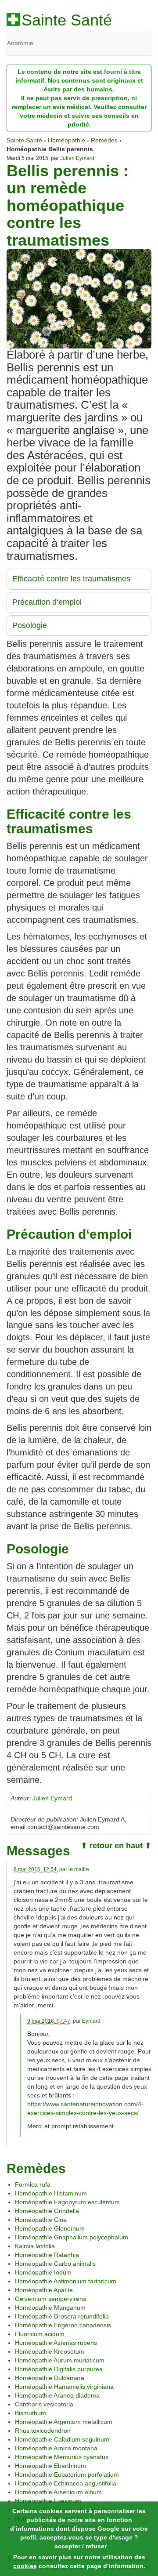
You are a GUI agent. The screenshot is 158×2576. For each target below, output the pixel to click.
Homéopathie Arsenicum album (58, 2492)
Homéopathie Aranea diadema (57, 2395)
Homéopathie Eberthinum (50, 2466)
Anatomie (20, 43)
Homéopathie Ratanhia (47, 2255)
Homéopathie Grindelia (47, 2211)
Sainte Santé (67, 20)
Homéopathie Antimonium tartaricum (66, 2281)
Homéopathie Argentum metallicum (64, 2422)
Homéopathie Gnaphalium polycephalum (72, 2237)
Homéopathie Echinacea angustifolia (66, 2483)
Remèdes (104, 140)
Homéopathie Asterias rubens (56, 2343)
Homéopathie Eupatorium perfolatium (67, 2474)
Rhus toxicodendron (43, 2431)
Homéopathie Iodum (43, 2272)
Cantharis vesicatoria (44, 2404)
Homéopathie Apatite (44, 2290)
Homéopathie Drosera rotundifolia (62, 2316)
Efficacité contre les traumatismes (71, 579)
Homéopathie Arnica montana (56, 2448)
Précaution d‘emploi (47, 602)
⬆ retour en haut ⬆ (116, 1846)
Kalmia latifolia (35, 2246)
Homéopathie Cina (41, 2220)
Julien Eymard (77, 158)
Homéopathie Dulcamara (50, 2378)
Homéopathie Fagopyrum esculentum (67, 2202)
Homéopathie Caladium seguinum (62, 2439)
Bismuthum (31, 2413)
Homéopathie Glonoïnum (50, 2228)
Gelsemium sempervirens (50, 2299)
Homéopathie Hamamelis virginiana (64, 2387)
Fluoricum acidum (40, 2334)
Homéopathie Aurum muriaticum (60, 2360)
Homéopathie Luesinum (48, 2501)
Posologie (30, 625)
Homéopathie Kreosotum (50, 2351)
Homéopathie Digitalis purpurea (59, 2369)
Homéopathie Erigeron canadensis (63, 2325)
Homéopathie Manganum (50, 2308)
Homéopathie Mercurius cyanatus (62, 2457)
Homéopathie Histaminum (51, 2193)
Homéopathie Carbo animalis (55, 2264)
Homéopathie (66, 140)
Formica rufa (33, 2184)
